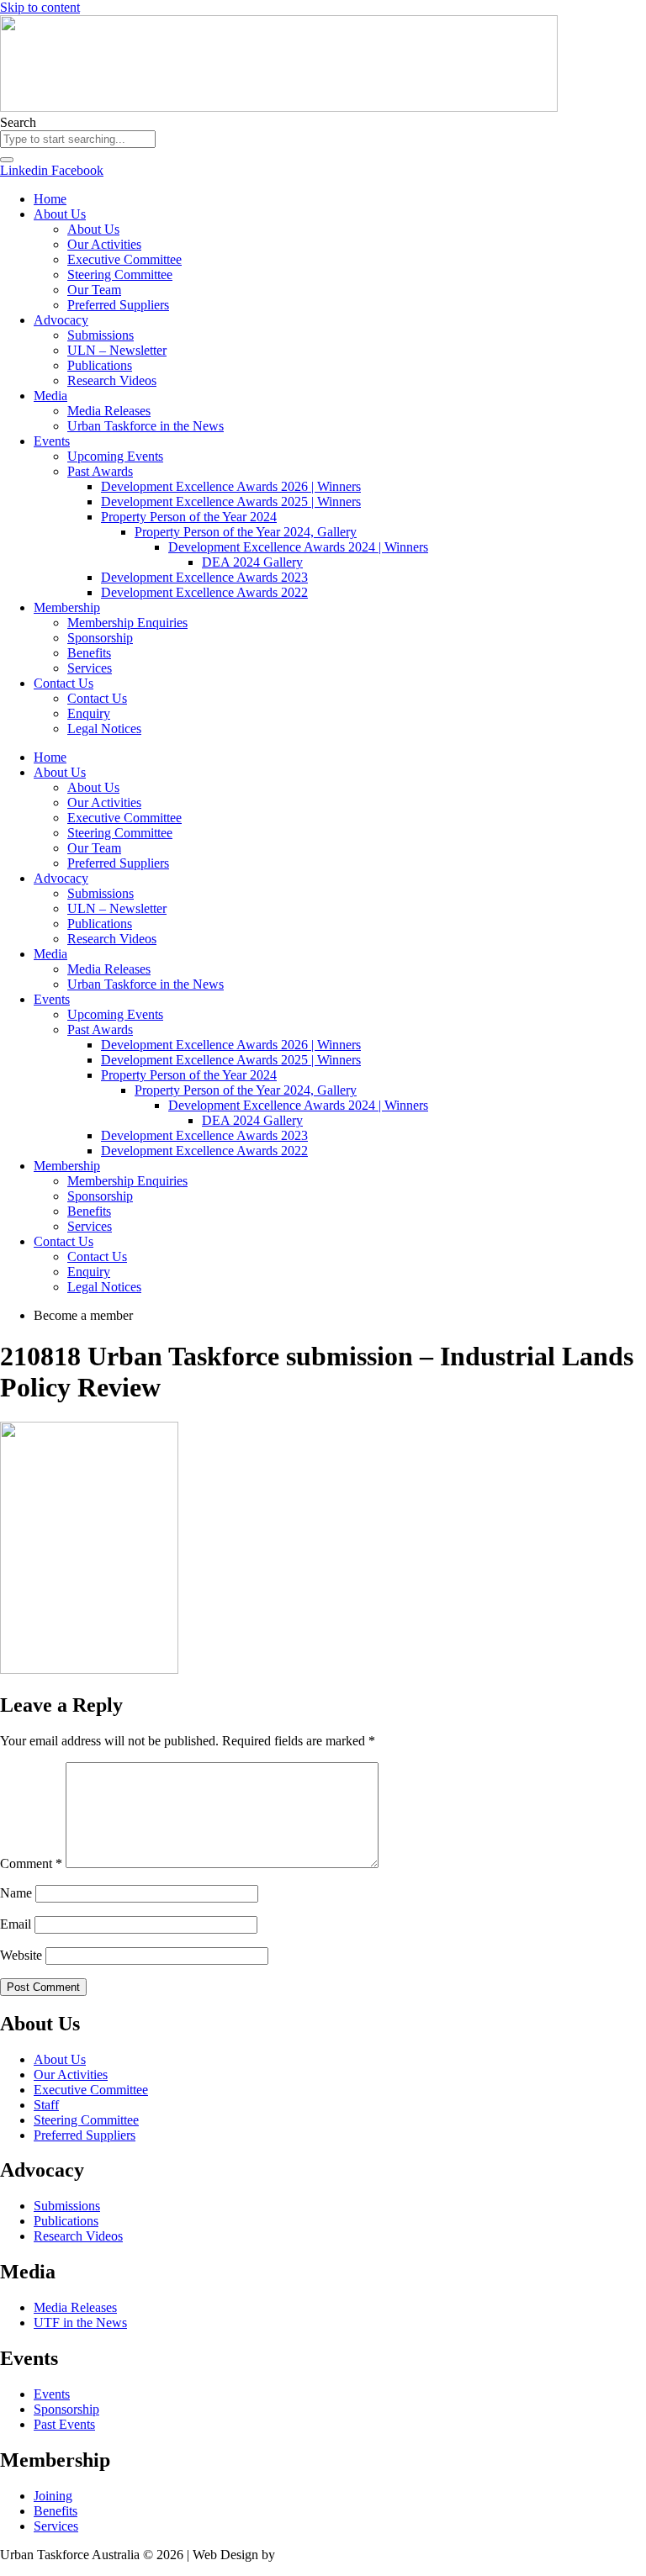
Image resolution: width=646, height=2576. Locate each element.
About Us (60, 214)
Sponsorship (100, 638)
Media (50, 396)
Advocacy (61, 320)
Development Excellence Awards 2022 (204, 592)
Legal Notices (104, 728)
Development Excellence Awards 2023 (204, 577)
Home (50, 199)
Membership (67, 607)
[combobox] (78, 139)
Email (16, 1924)
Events (52, 441)
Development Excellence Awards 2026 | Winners (231, 486)
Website (21, 1955)
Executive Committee (124, 259)
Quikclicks (307, 2555)
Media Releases (109, 411)
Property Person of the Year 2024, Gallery (246, 532)
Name (16, 1893)
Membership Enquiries (127, 623)
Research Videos (112, 380)
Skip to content (40, 7)
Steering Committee (120, 274)
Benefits (89, 653)
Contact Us (64, 683)
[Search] (7, 160)
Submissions (101, 335)
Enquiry (89, 713)
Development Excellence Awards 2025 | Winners (231, 501)
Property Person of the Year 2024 (189, 517)
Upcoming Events (115, 456)
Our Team (94, 290)
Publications (100, 365)
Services (90, 668)
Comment (31, 1863)
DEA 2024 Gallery (252, 562)
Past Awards (100, 471)
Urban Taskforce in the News (146, 426)
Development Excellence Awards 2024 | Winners (298, 547)
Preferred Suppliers (118, 305)
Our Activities (104, 244)
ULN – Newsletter (117, 350)
